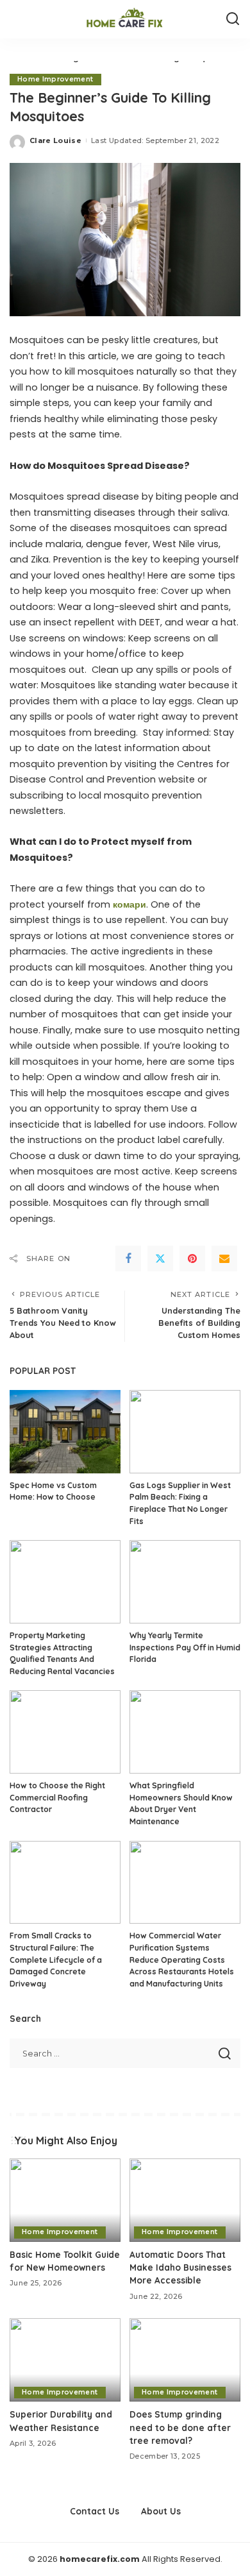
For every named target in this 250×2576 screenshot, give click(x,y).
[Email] (224, 1258)
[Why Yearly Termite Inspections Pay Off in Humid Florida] (185, 1582)
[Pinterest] (192, 1258)
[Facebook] (128, 1258)
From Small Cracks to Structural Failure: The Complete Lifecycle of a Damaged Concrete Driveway (56, 1959)
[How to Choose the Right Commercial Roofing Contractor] (65, 1732)
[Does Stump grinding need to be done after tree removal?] (185, 2360)
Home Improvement (55, 79)
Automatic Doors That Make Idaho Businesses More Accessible (180, 2267)
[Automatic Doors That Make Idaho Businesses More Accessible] (185, 2200)
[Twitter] (160, 1258)
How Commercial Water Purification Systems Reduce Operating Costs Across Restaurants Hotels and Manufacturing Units (182, 1959)
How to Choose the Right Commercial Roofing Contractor (57, 1797)
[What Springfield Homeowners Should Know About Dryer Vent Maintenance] (185, 1732)
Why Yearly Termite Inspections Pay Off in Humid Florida (185, 1647)
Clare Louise (55, 140)
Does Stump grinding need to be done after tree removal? (180, 2427)
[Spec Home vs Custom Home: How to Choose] (65, 1432)
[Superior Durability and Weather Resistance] (65, 2360)
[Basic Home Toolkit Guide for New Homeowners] (65, 2200)
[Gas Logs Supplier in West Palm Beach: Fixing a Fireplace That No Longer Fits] (185, 1432)
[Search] (233, 19)
